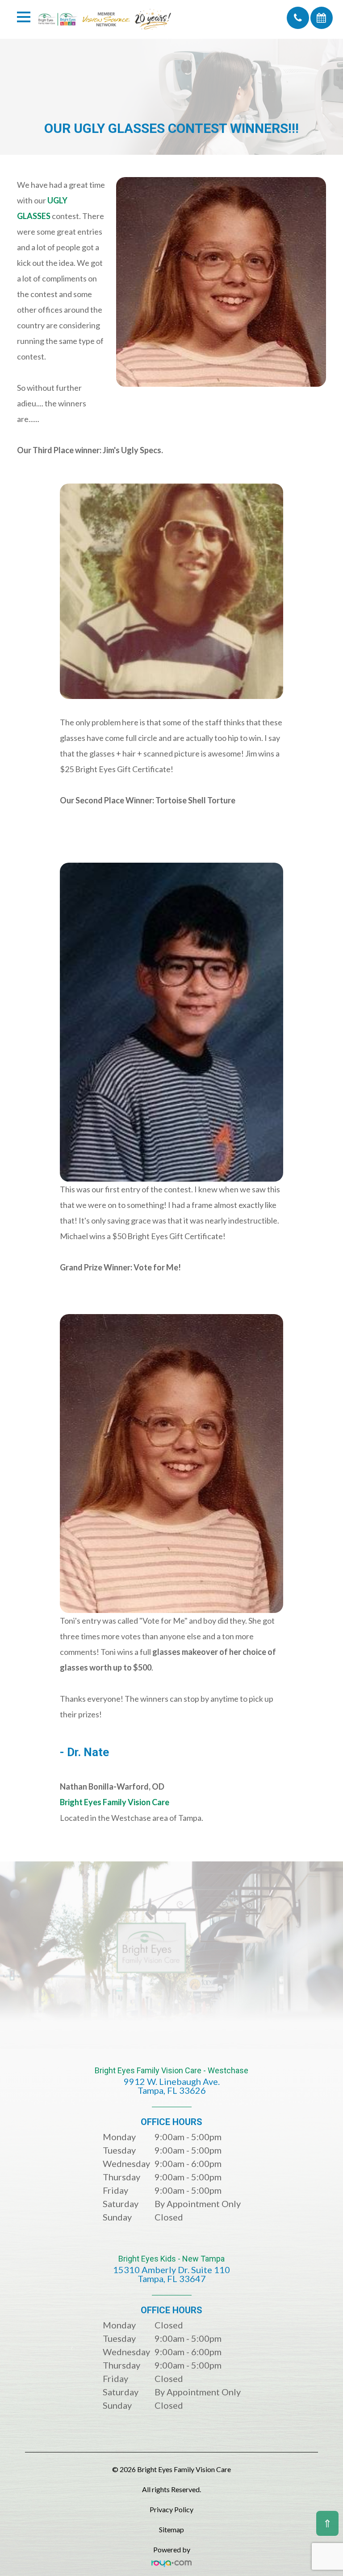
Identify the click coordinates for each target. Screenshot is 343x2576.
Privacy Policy (171, 2509)
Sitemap (171, 2529)
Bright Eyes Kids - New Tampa (171, 2269)
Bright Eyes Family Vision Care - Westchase (171, 2081)
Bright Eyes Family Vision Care (115, 1802)
